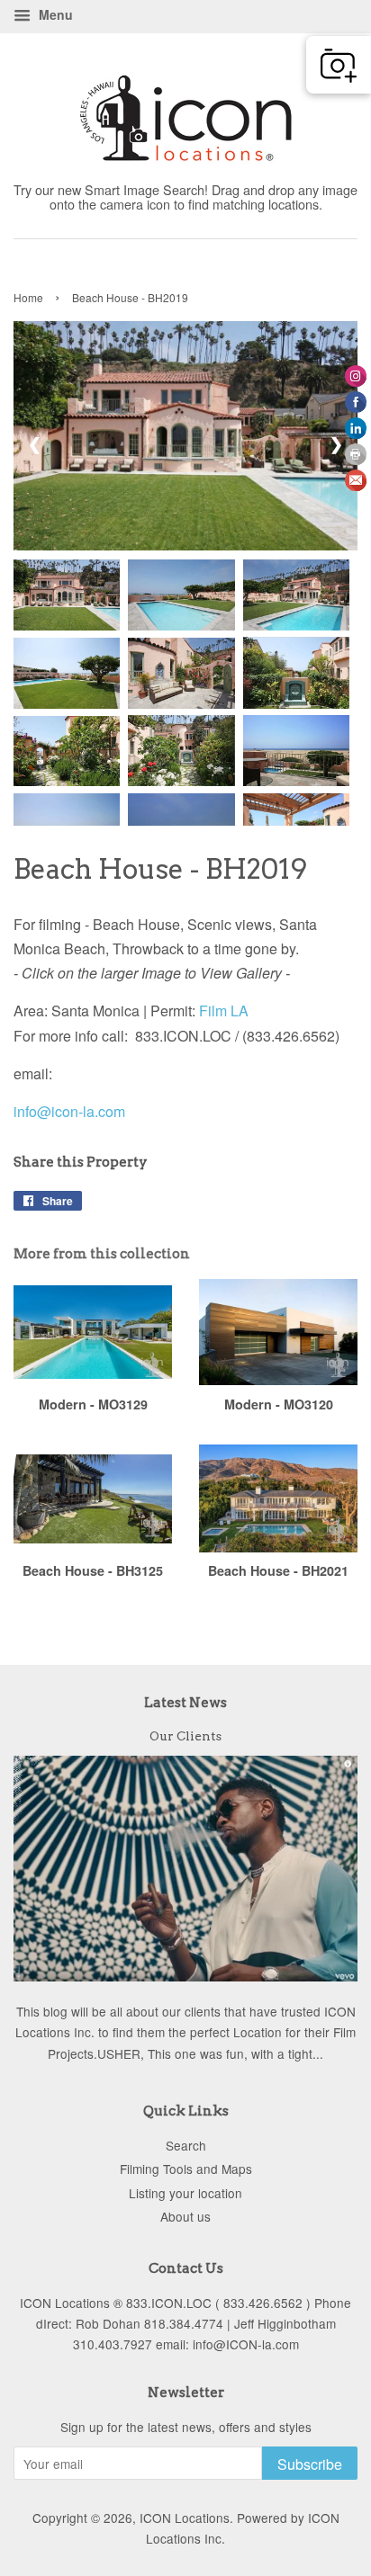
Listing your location (185, 2193)
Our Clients (185, 1736)
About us (185, 2216)
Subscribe (310, 2464)
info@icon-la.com (69, 1111)
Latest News (185, 1703)
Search (186, 2145)
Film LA (224, 1011)
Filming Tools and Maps (186, 2169)
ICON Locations (185, 2518)
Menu (54, 14)
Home (28, 297)
